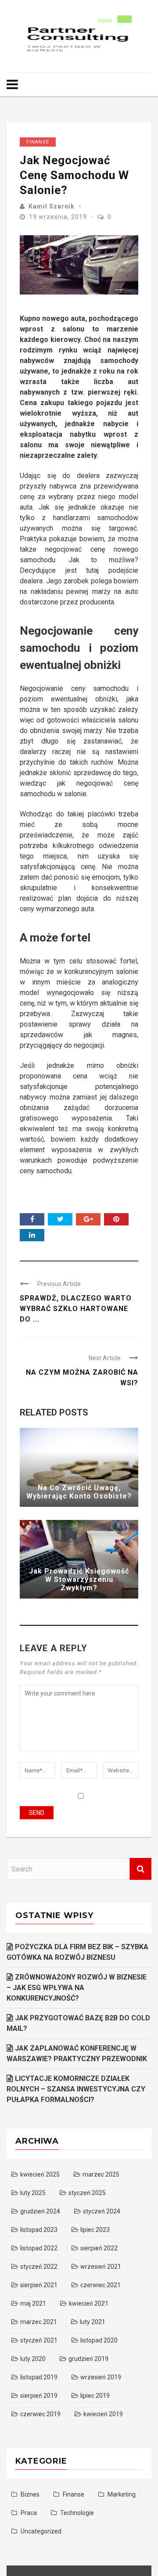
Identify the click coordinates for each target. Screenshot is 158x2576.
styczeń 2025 (87, 2193)
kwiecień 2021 (89, 2303)
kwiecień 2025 (40, 2174)
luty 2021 (93, 2322)
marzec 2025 (101, 2174)
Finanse (38, 142)
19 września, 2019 (59, 217)
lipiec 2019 (95, 2396)
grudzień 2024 (40, 2211)
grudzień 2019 (88, 2359)
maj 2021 (33, 2303)
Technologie (77, 2513)
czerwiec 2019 (40, 2414)
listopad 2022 (39, 2248)
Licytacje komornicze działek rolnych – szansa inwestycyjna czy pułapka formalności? (76, 2089)
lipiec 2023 (95, 2230)
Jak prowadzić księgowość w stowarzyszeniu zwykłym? (79, 1579)
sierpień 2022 (99, 2248)
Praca (29, 2513)
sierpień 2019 (39, 2396)
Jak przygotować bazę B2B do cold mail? (78, 2023)
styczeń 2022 (39, 2267)
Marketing (122, 2494)
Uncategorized (41, 2531)
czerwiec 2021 (101, 2285)
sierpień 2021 (39, 2285)
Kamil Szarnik (52, 206)
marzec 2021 (39, 2322)
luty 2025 (33, 2193)
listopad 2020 (99, 2340)
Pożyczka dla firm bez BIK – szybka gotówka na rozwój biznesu (77, 1952)
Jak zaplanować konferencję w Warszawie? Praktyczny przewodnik (77, 2053)
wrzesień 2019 (101, 2377)
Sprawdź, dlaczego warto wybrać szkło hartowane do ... (76, 1309)
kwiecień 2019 (103, 2414)
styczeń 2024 (102, 2211)
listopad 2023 (39, 2230)
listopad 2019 (39, 2377)
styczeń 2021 (39, 2340)
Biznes (30, 2494)
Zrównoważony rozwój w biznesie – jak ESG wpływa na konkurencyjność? (77, 1988)
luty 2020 (33, 2359)
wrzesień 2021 (101, 2267)
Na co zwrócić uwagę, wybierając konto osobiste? (79, 1492)
